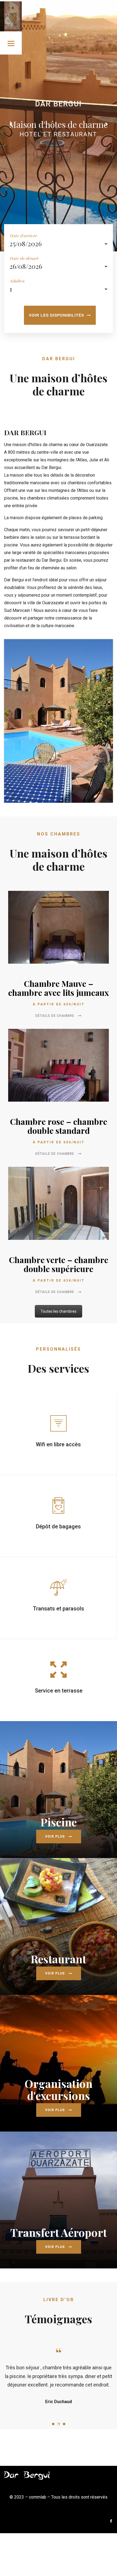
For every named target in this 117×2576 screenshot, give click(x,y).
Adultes (17, 281)
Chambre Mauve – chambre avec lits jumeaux (59, 988)
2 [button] (59, 2450)
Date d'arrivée (23, 236)
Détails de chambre (55, 1016)
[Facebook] (111, 2547)
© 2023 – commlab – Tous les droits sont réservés (59, 2523)
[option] (59, 2389)
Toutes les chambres (59, 1311)
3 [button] (64, 2450)
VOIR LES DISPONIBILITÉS (56, 315)
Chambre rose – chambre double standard (59, 1126)
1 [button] (53, 2450)
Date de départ (24, 258)
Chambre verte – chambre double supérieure (59, 1264)
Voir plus (56, 1836)
